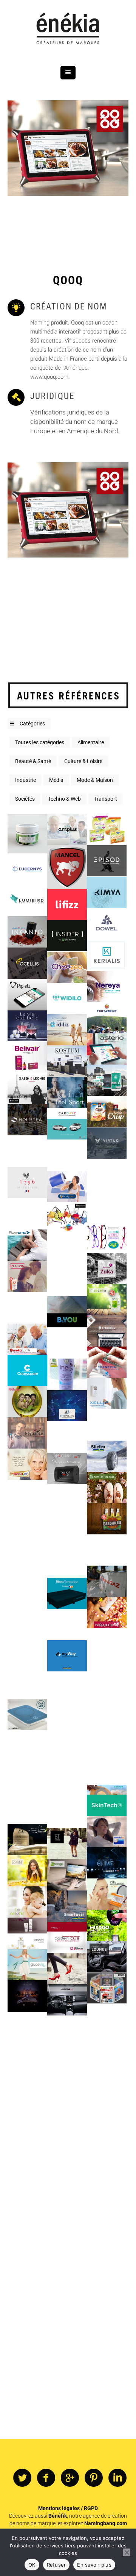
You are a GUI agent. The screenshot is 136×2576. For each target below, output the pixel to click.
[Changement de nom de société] (107, 2019)
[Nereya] (107, 986)
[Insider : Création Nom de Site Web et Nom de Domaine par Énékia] (67, 936)
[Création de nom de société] (67, 2031)
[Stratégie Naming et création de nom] (107, 2050)
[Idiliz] (67, 1030)
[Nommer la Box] (67, 1593)
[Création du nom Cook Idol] (27, 1715)
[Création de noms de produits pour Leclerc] (67, 2062)
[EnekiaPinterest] (94, 2478)
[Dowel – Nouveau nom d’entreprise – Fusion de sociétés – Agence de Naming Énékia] (107, 924)
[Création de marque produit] (27, 1527)
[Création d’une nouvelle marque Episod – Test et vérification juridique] (107, 861)
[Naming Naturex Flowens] (27, 1245)
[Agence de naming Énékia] (68, 29)
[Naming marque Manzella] (107, 1300)
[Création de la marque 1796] (27, 1182)
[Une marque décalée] (67, 1812)
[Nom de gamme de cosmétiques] (27, 2340)
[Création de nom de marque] (27, 1620)
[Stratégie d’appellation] (27, 1839)
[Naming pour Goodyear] (67, 1656)
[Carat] (67, 1155)
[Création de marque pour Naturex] (67, 1280)
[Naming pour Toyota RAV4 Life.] (67, 2000)
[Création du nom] (67, 1562)
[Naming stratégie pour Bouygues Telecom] (67, 1312)
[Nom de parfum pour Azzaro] (67, 1531)
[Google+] (70, 2478)
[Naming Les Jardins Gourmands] (107, 2082)
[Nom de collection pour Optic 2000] (27, 1214)
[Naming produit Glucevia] (27, 1964)
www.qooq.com (49, 377)
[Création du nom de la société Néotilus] (67, 1437)
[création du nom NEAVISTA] (27, 1996)
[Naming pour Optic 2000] (107, 1237)
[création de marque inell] (67, 1374)
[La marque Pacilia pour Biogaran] (27, 2152)
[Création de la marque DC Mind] (27, 1808)
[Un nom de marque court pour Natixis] (67, 829)
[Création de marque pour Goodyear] (107, 1456)
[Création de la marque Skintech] (107, 1800)
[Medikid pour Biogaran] (67, 2156)
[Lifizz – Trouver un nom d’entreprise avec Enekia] (67, 904)
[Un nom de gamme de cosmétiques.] (27, 1933)
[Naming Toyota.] (107, 1957)
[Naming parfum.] (27, 2277)
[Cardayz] (67, 1124)
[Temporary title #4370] (107, 1080)
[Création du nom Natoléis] (27, 1402)
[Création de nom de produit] (67, 1625)
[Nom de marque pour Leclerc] (107, 1519)
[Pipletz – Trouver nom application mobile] (27, 994)
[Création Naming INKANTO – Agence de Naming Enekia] (27, 932)
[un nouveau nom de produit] (27, 1871)
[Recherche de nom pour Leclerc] (107, 1425)
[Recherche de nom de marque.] (67, 1875)
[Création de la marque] (67, 1500)
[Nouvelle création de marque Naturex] (27, 1683)
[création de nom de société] (27, 1558)
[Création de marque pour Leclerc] (27, 1276)
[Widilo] (67, 999)
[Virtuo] (107, 1143)
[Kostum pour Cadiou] (67, 1061)
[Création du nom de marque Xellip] (107, 1393)
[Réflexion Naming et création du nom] (67, 1343)
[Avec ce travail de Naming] (67, 1969)
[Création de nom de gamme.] (67, 1718)
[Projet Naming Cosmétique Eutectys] (27, 834)
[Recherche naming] (27, 2246)
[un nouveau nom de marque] (107, 1863)
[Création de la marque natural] (27, 1652)
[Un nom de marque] (107, 1644)
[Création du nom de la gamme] (107, 2238)
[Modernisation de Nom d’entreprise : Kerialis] (107, 955)
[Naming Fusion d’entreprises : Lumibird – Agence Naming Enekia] (27, 900)
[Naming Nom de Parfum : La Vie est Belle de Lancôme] (27, 1026)
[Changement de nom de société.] (67, 1781)
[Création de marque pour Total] (107, 1581)
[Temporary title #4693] (27, 1057)
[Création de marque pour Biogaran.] (107, 1362)
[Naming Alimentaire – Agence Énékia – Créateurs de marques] (107, 829)
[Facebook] (46, 2478)
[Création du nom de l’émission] (27, 2215)
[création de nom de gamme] (27, 1495)
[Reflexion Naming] (27, 2027)
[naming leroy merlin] (67, 2188)
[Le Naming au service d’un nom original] (107, 2332)
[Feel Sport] (67, 1092)
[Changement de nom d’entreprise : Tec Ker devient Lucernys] (27, 869)
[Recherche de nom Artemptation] (107, 1706)
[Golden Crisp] (107, 1111)
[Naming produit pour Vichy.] (107, 1894)
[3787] (27, 1120)
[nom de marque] (67, 2250)
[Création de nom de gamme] (67, 1906)
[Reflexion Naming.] (27, 2059)
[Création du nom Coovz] (27, 1370)
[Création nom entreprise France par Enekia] (67, 867)
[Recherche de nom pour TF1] (27, 2309)
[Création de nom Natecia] (27, 1902)
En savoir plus (94, 2565)
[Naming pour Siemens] (107, 1675)
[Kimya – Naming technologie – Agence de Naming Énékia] (107, 892)
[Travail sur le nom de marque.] (107, 1925)
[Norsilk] (107, 1174)
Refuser (56, 2565)
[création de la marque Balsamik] (27, 1308)
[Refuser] (127, 2552)
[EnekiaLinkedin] (117, 2478)
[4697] (107, 1049)
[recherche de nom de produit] (67, 1844)
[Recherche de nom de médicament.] (107, 1831)
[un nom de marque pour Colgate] (27, 1464)
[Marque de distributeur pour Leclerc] (67, 1750)
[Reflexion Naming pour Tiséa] (27, 1777)
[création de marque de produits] (107, 1487)
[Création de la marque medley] (67, 1218)
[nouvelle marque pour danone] (107, 1550)
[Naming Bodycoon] (67, 1186)
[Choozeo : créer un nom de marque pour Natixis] (67, 967)
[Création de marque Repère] (27, 2184)
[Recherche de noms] (67, 2281)
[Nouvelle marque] (67, 1468)
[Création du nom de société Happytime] (107, 1612)
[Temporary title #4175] (27, 1088)
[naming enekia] (107, 1017)
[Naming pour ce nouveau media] (67, 2219)
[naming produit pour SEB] (67, 2125)
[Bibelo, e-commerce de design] (27, 1151)
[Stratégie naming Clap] (107, 2269)
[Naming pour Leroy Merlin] (107, 1206)
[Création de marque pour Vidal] (27, 1339)
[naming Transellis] (107, 1331)
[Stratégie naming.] (67, 1937)
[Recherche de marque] (27, 1746)
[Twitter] (22, 2478)
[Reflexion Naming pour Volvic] (107, 1769)
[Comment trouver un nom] (67, 1249)
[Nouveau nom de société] (67, 1405)
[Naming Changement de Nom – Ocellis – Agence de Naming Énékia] (27, 963)
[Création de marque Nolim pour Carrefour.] (67, 2344)
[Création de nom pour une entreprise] (107, 1737)
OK (32, 2565)
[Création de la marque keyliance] (27, 1433)
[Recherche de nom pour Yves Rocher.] (27, 2121)
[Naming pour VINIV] (27, 2090)
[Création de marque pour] (27, 1589)
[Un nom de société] (107, 2176)
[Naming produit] (68, 148)
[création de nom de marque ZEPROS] (107, 1988)
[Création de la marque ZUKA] (107, 1268)
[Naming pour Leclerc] (107, 2144)
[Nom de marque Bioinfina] (67, 1687)
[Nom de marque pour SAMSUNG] (67, 2313)
